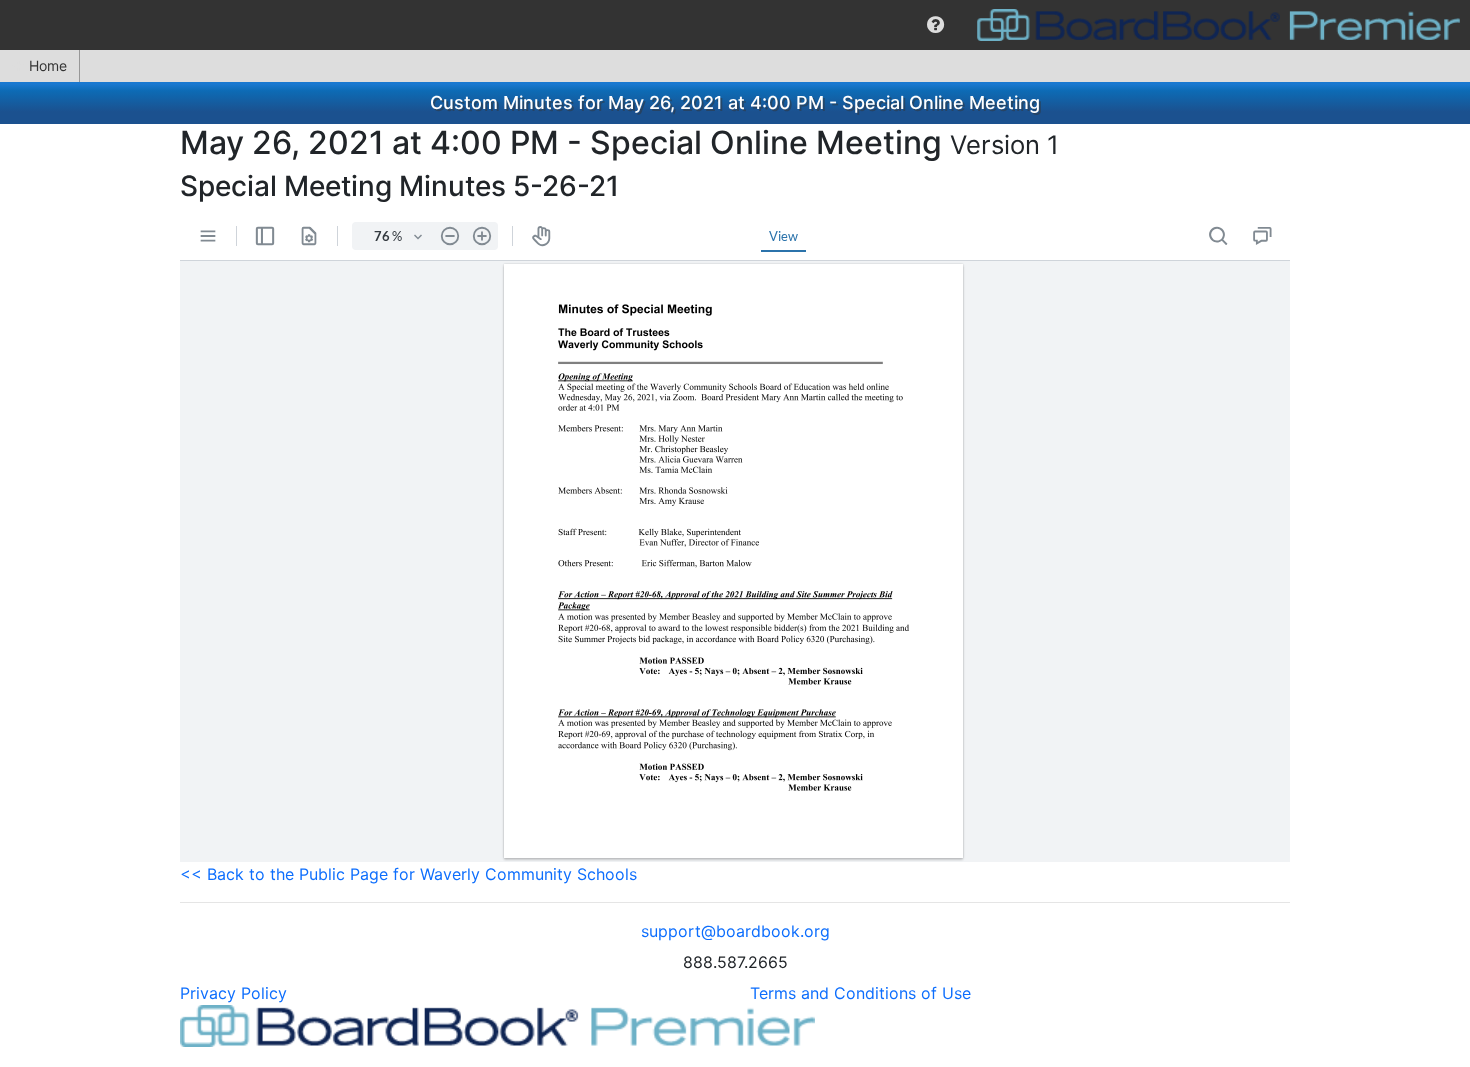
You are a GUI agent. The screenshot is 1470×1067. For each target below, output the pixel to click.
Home (48, 65)
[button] (935, 25)
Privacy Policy (233, 993)
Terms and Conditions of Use (860, 993)
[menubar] (735, 25)
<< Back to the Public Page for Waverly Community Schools (408, 874)
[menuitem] (935, 25)
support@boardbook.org (735, 931)
